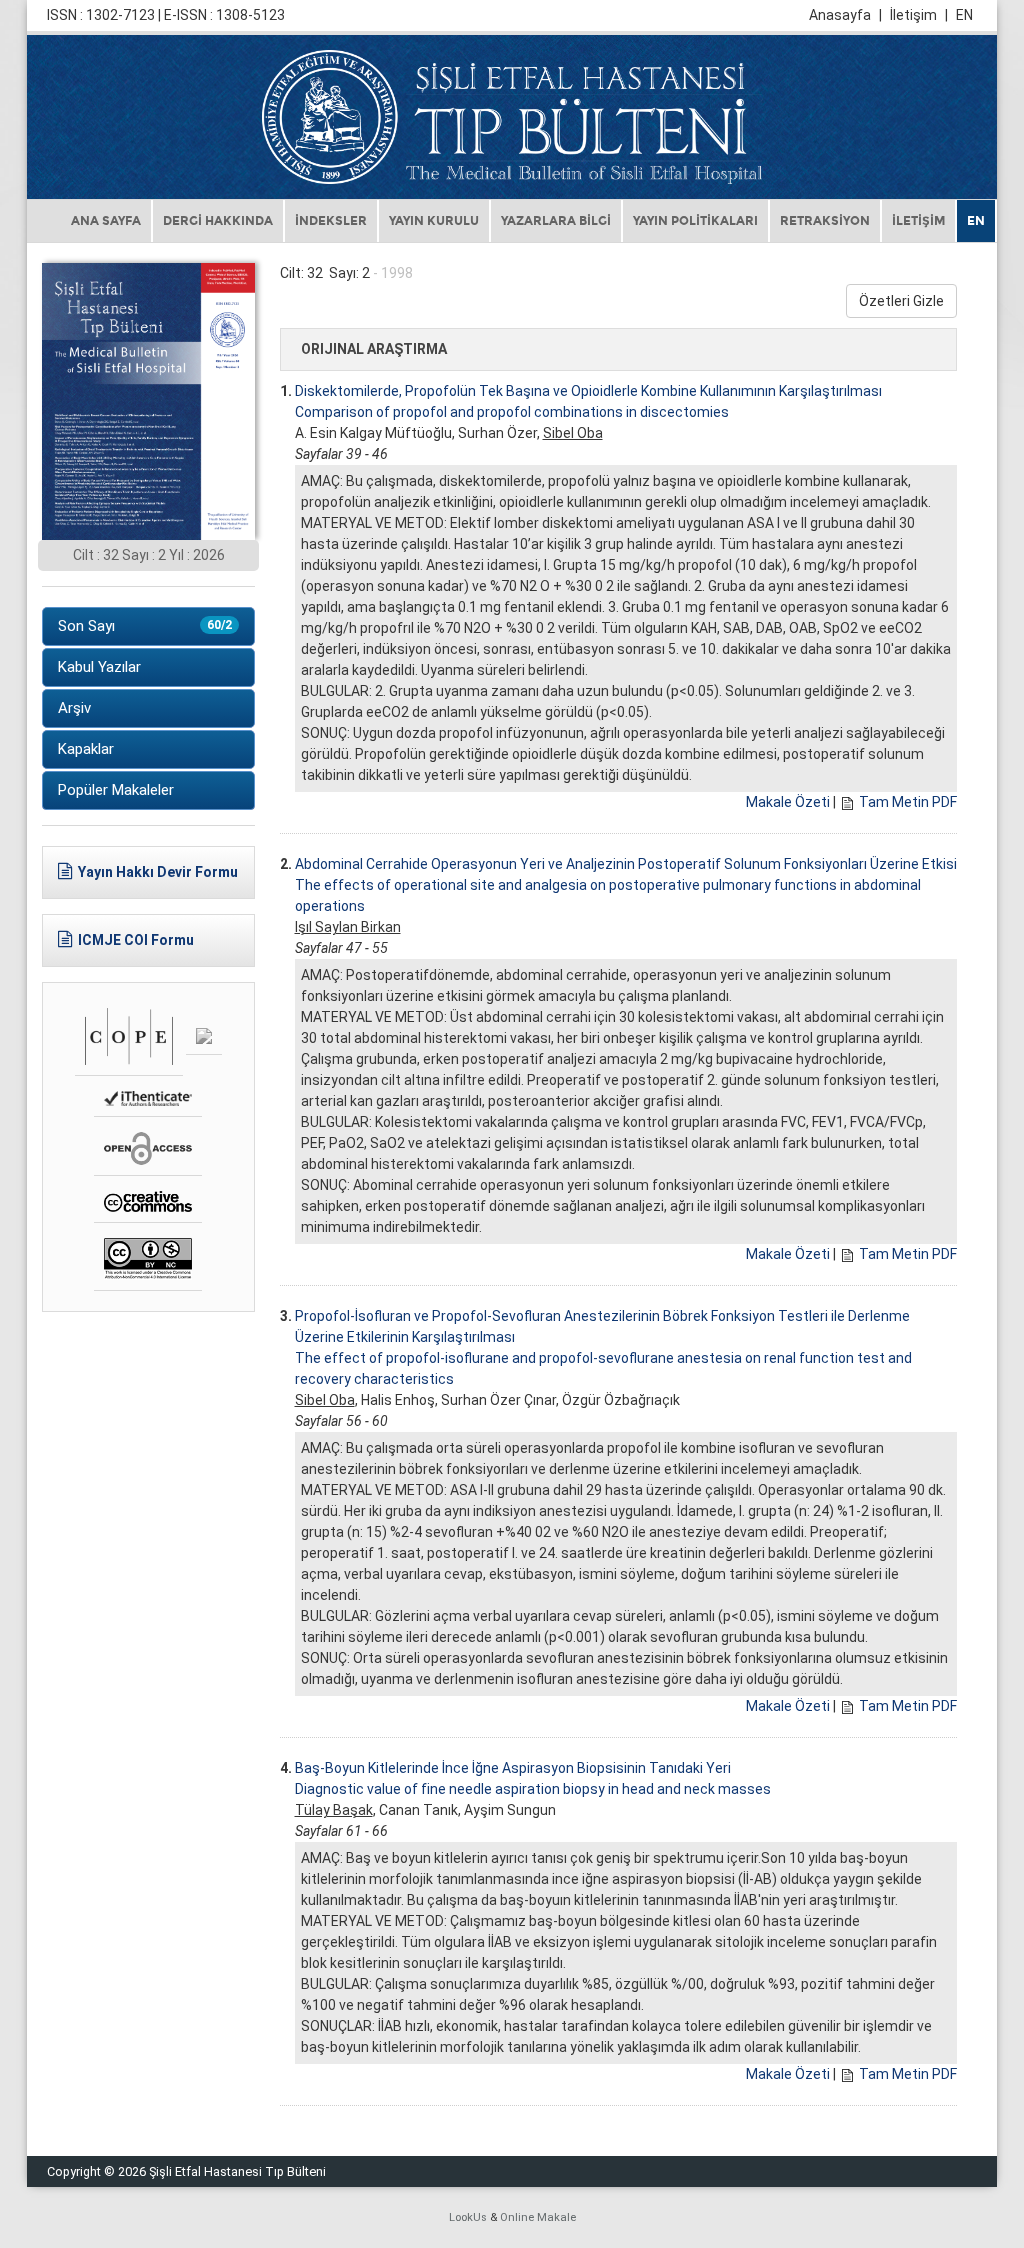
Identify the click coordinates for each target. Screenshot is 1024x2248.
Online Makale (538, 2217)
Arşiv (74, 708)
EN (964, 15)
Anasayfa (845, 15)
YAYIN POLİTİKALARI (695, 221)
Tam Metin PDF (908, 802)
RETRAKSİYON (825, 221)
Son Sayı (145, 626)
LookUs (468, 2217)
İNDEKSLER (331, 221)
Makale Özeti (788, 802)
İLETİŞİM (918, 221)
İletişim (919, 15)
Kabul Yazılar (99, 667)
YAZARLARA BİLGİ (556, 221)
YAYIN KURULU (434, 221)
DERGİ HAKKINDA (218, 221)
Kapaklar (86, 749)
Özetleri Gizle (901, 301)
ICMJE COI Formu (136, 940)
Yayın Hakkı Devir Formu (158, 872)
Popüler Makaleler (116, 790)
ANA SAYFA (106, 221)
